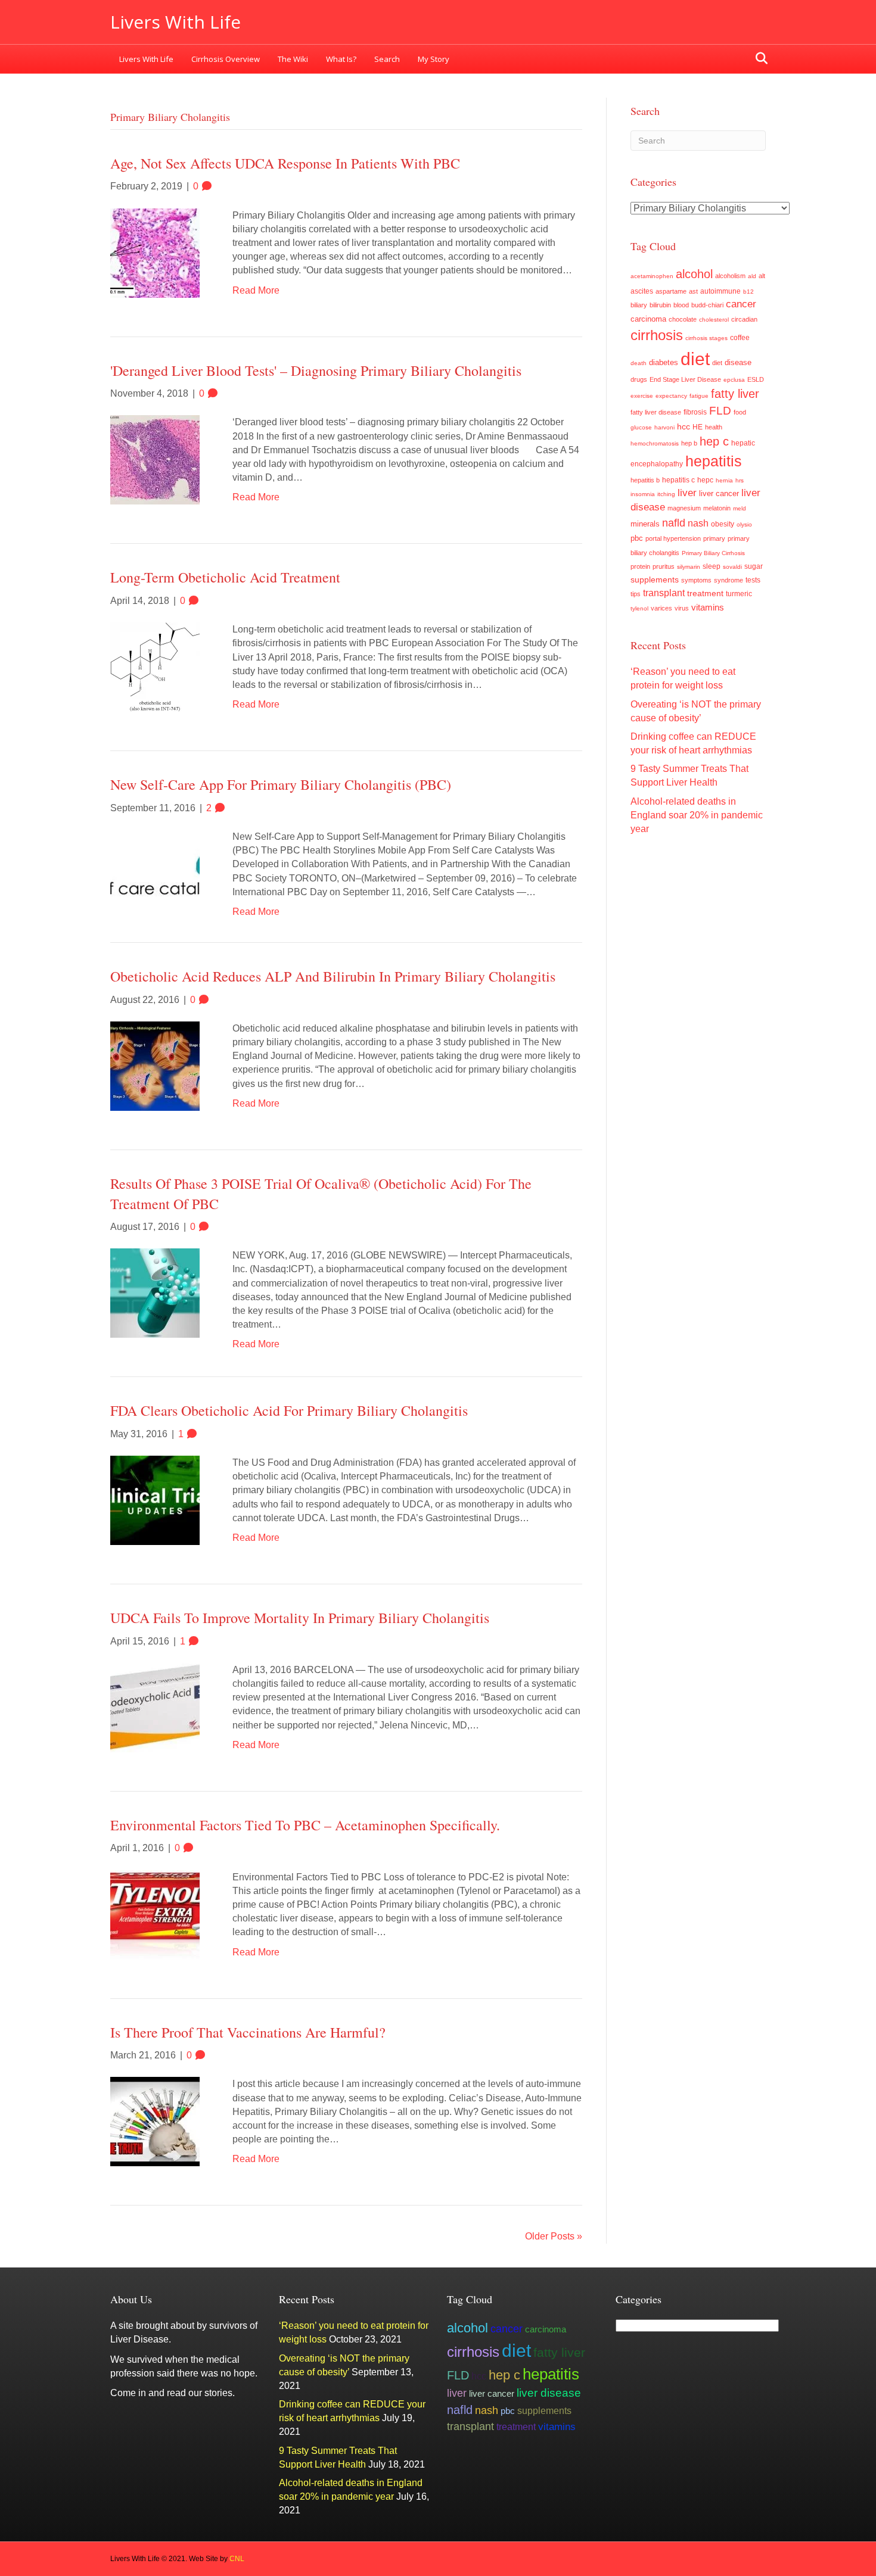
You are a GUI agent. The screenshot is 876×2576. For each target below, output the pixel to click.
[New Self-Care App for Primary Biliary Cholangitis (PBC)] (155, 864)
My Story (434, 59)
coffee (740, 337)
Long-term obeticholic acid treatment (225, 577)
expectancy (671, 396)
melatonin (717, 508)
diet (695, 359)
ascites (642, 291)
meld (740, 508)
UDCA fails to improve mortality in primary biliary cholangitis (300, 1618)
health (714, 427)
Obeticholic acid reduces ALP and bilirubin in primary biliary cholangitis (333, 976)
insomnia (643, 494)
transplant (664, 593)
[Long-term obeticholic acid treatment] (155, 666)
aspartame (671, 291)
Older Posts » (554, 2236)
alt (762, 276)
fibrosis (695, 412)
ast (693, 291)
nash (698, 523)
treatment (705, 593)
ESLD (756, 379)
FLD (720, 411)
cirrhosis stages (706, 338)
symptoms (696, 580)
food (740, 412)
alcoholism (730, 276)
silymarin (689, 567)
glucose (641, 427)
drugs (639, 379)
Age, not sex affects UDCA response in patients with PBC (285, 163)
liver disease (549, 2393)
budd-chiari (707, 305)
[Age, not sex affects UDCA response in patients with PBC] (155, 252)
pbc (637, 538)
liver (687, 493)
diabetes (664, 363)
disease (738, 363)
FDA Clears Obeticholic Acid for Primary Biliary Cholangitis (289, 1410)
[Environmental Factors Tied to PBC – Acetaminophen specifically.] (155, 1914)
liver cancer (719, 493)
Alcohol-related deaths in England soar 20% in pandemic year (697, 815)
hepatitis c (678, 480)
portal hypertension (673, 538)
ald (752, 276)
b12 (748, 292)
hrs (740, 480)
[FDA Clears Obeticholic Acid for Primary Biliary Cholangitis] (155, 1499)
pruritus (664, 566)
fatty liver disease (656, 412)
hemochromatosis (655, 443)
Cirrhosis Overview (226, 59)
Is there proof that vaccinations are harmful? (248, 2032)
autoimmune (720, 291)
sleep (712, 566)
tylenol (639, 608)
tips (636, 594)
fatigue (699, 396)
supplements (655, 580)
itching (666, 494)
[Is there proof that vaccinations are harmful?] (155, 2121)
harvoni (664, 427)
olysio (744, 524)
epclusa (734, 380)
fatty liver (735, 394)
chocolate (683, 319)
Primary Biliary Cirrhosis (713, 553)
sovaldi (732, 567)
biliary (639, 305)
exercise (642, 396)
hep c (714, 441)
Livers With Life (146, 59)
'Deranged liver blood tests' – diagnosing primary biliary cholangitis (316, 370)
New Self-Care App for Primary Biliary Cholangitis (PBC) (281, 784)
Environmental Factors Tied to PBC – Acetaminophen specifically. (305, 1825)
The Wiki (293, 59)
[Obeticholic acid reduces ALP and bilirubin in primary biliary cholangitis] (155, 1065)
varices (661, 608)
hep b (689, 443)
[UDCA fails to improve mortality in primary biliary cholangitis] (155, 1707)
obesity (723, 524)
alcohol (694, 274)
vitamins (708, 607)
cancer (741, 304)
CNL (237, 2559)
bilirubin (660, 305)
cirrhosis (657, 335)
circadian (744, 319)
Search (387, 59)
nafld (674, 523)
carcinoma (648, 319)
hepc (705, 480)
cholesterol (714, 320)
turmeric (739, 594)
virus (682, 608)
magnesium (684, 508)
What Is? (341, 59)
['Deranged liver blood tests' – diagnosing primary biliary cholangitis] (155, 460)
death (639, 363)
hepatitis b (645, 480)
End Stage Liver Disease (685, 379)
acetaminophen (652, 276)
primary (714, 538)
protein (640, 566)
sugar (754, 566)
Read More (256, 290)
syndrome (729, 580)
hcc (684, 426)
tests (753, 580)
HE (698, 427)
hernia (724, 480)
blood (681, 305)
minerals (645, 524)
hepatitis (714, 461)
